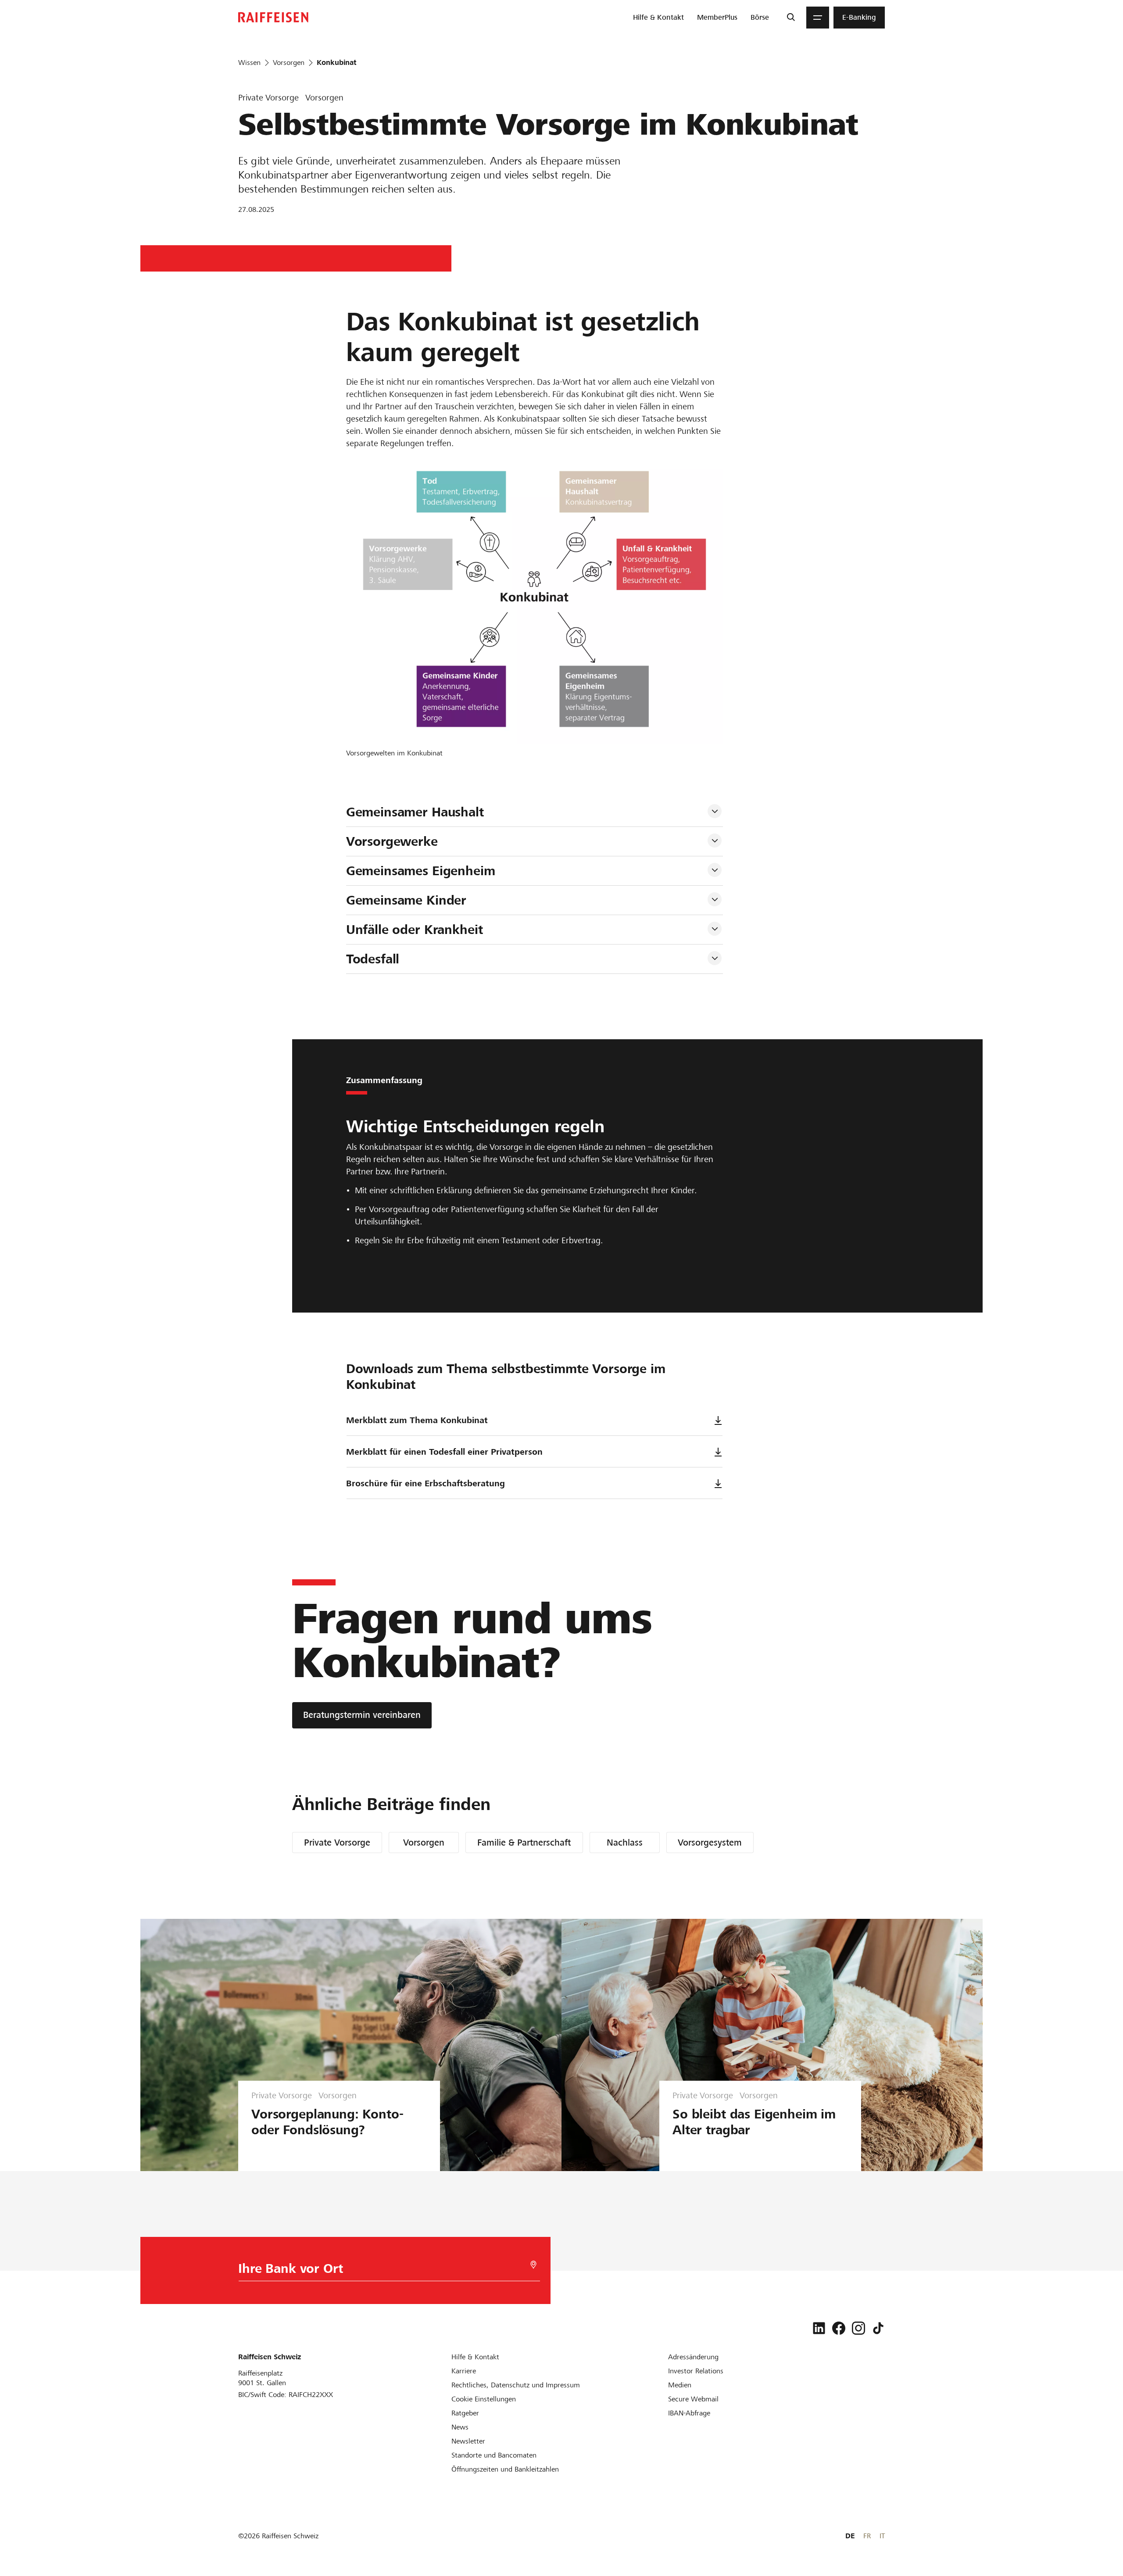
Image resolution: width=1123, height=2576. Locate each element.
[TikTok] (878, 2328)
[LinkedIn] (819, 2328)
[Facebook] (839, 2328)
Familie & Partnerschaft (524, 1843)
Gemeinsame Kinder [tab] (406, 900)
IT (882, 2536)
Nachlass (625, 1843)
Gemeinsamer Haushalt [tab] (415, 812)
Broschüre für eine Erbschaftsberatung (426, 1483)
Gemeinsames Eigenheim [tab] (421, 871)
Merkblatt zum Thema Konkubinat (417, 1420)
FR (867, 2536)
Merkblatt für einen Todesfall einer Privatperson (444, 1452)
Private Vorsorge (337, 1843)
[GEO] (533, 2265)
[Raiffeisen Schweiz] (273, 17)
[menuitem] (658, 18)
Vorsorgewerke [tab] (392, 841)
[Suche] (791, 18)
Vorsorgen (424, 1843)
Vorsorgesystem (710, 1843)
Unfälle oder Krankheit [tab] (415, 930)
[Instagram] (858, 2328)
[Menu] (818, 18)
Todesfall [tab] (373, 959)
